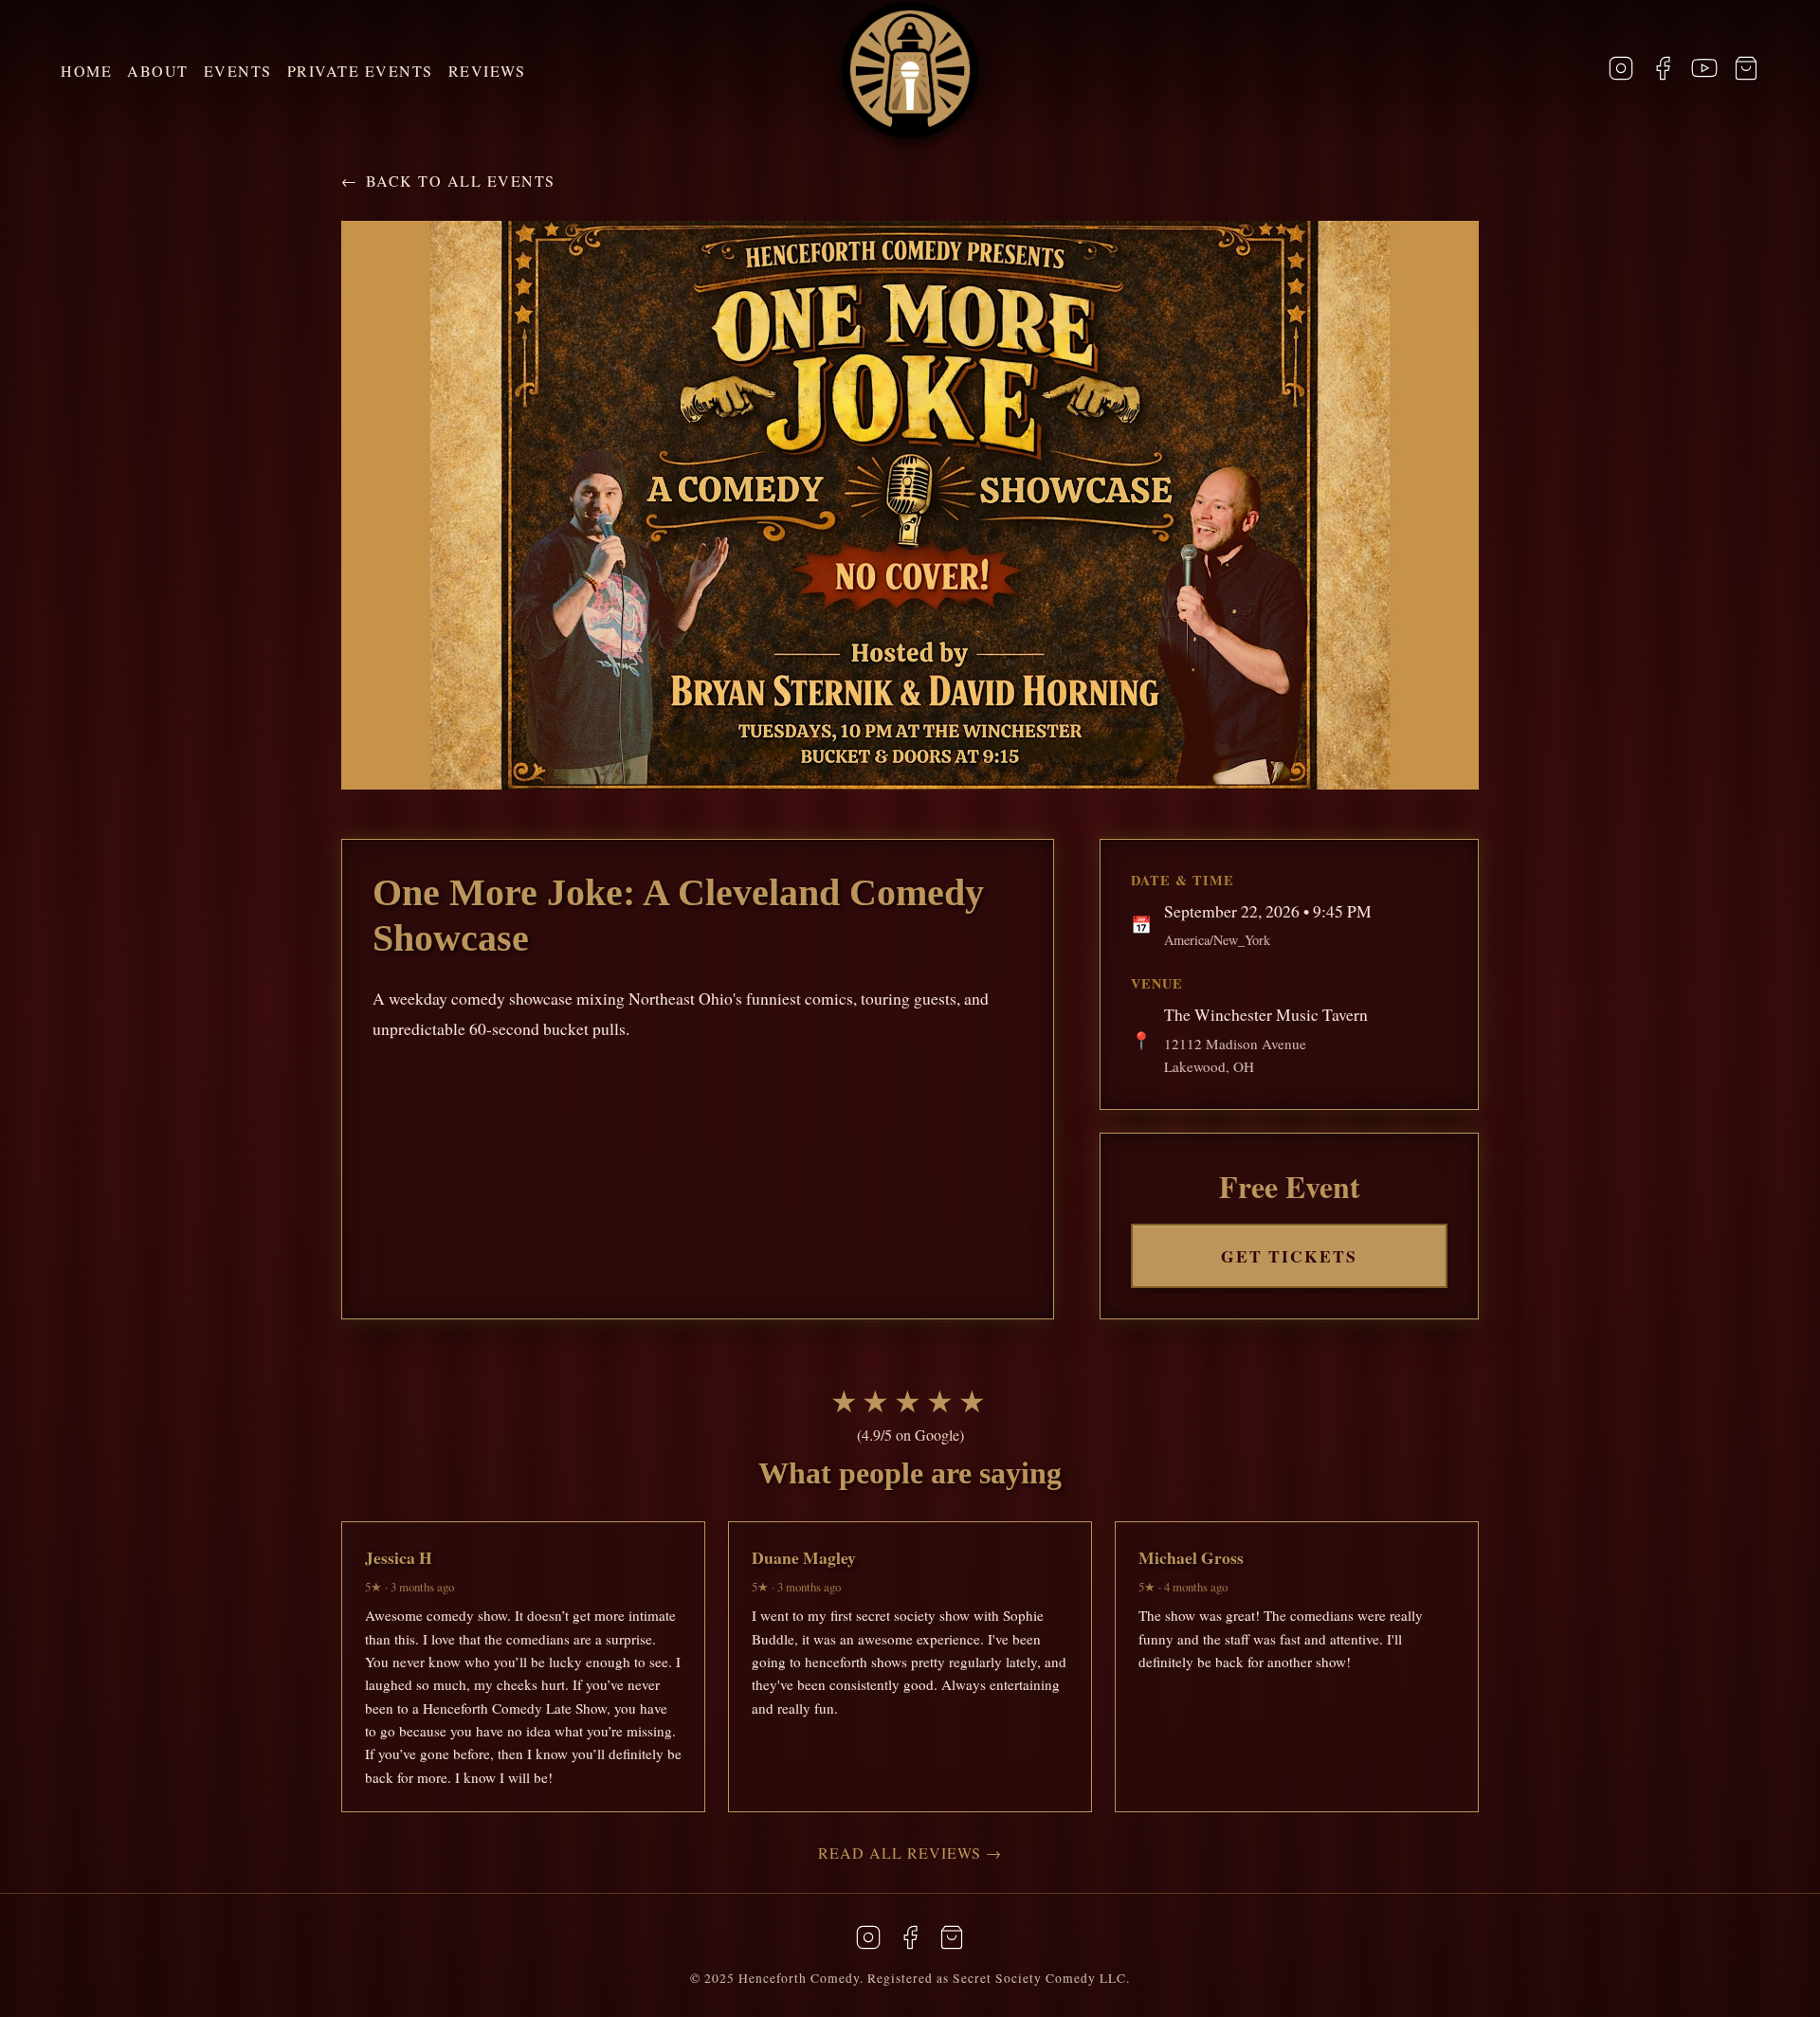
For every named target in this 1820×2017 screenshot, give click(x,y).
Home (86, 71)
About (158, 71)
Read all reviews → (910, 1853)
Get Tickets (1289, 1256)
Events (238, 71)
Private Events (360, 71)
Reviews (487, 71)
